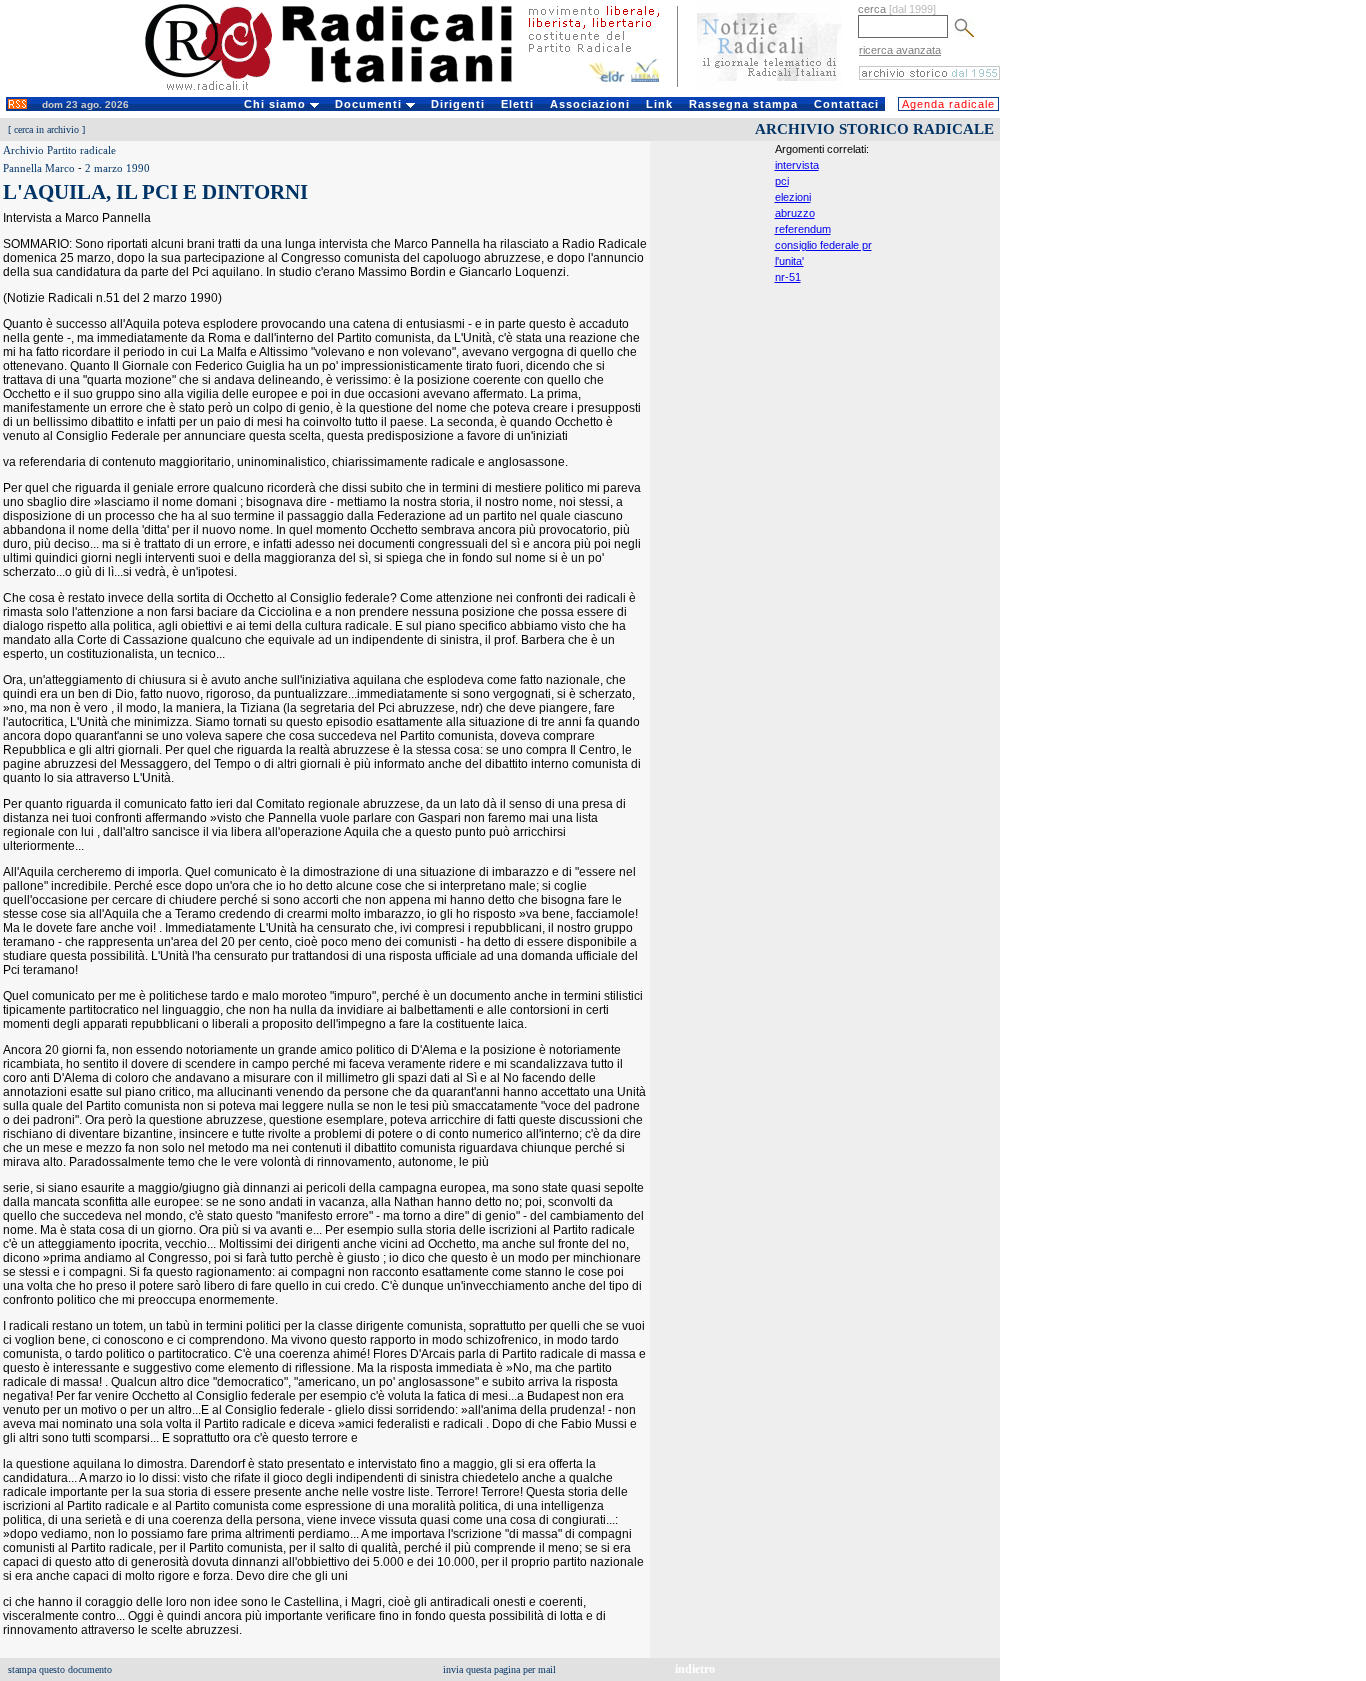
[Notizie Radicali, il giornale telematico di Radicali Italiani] (769, 88)
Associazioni (590, 104)
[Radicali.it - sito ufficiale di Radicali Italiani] (341, 90)
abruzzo (795, 213)
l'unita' (789, 261)
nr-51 (788, 277)
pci (782, 181)
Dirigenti (458, 104)
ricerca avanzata (900, 50)
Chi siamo (277, 104)
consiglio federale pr (823, 245)
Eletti (517, 104)
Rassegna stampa (743, 104)
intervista (797, 165)
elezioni (793, 197)
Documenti (370, 104)
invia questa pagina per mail (499, 1669)
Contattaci (846, 104)
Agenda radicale (948, 104)
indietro (695, 1669)
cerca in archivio (46, 129)
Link (659, 104)
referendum (803, 229)
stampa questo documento (60, 1669)
